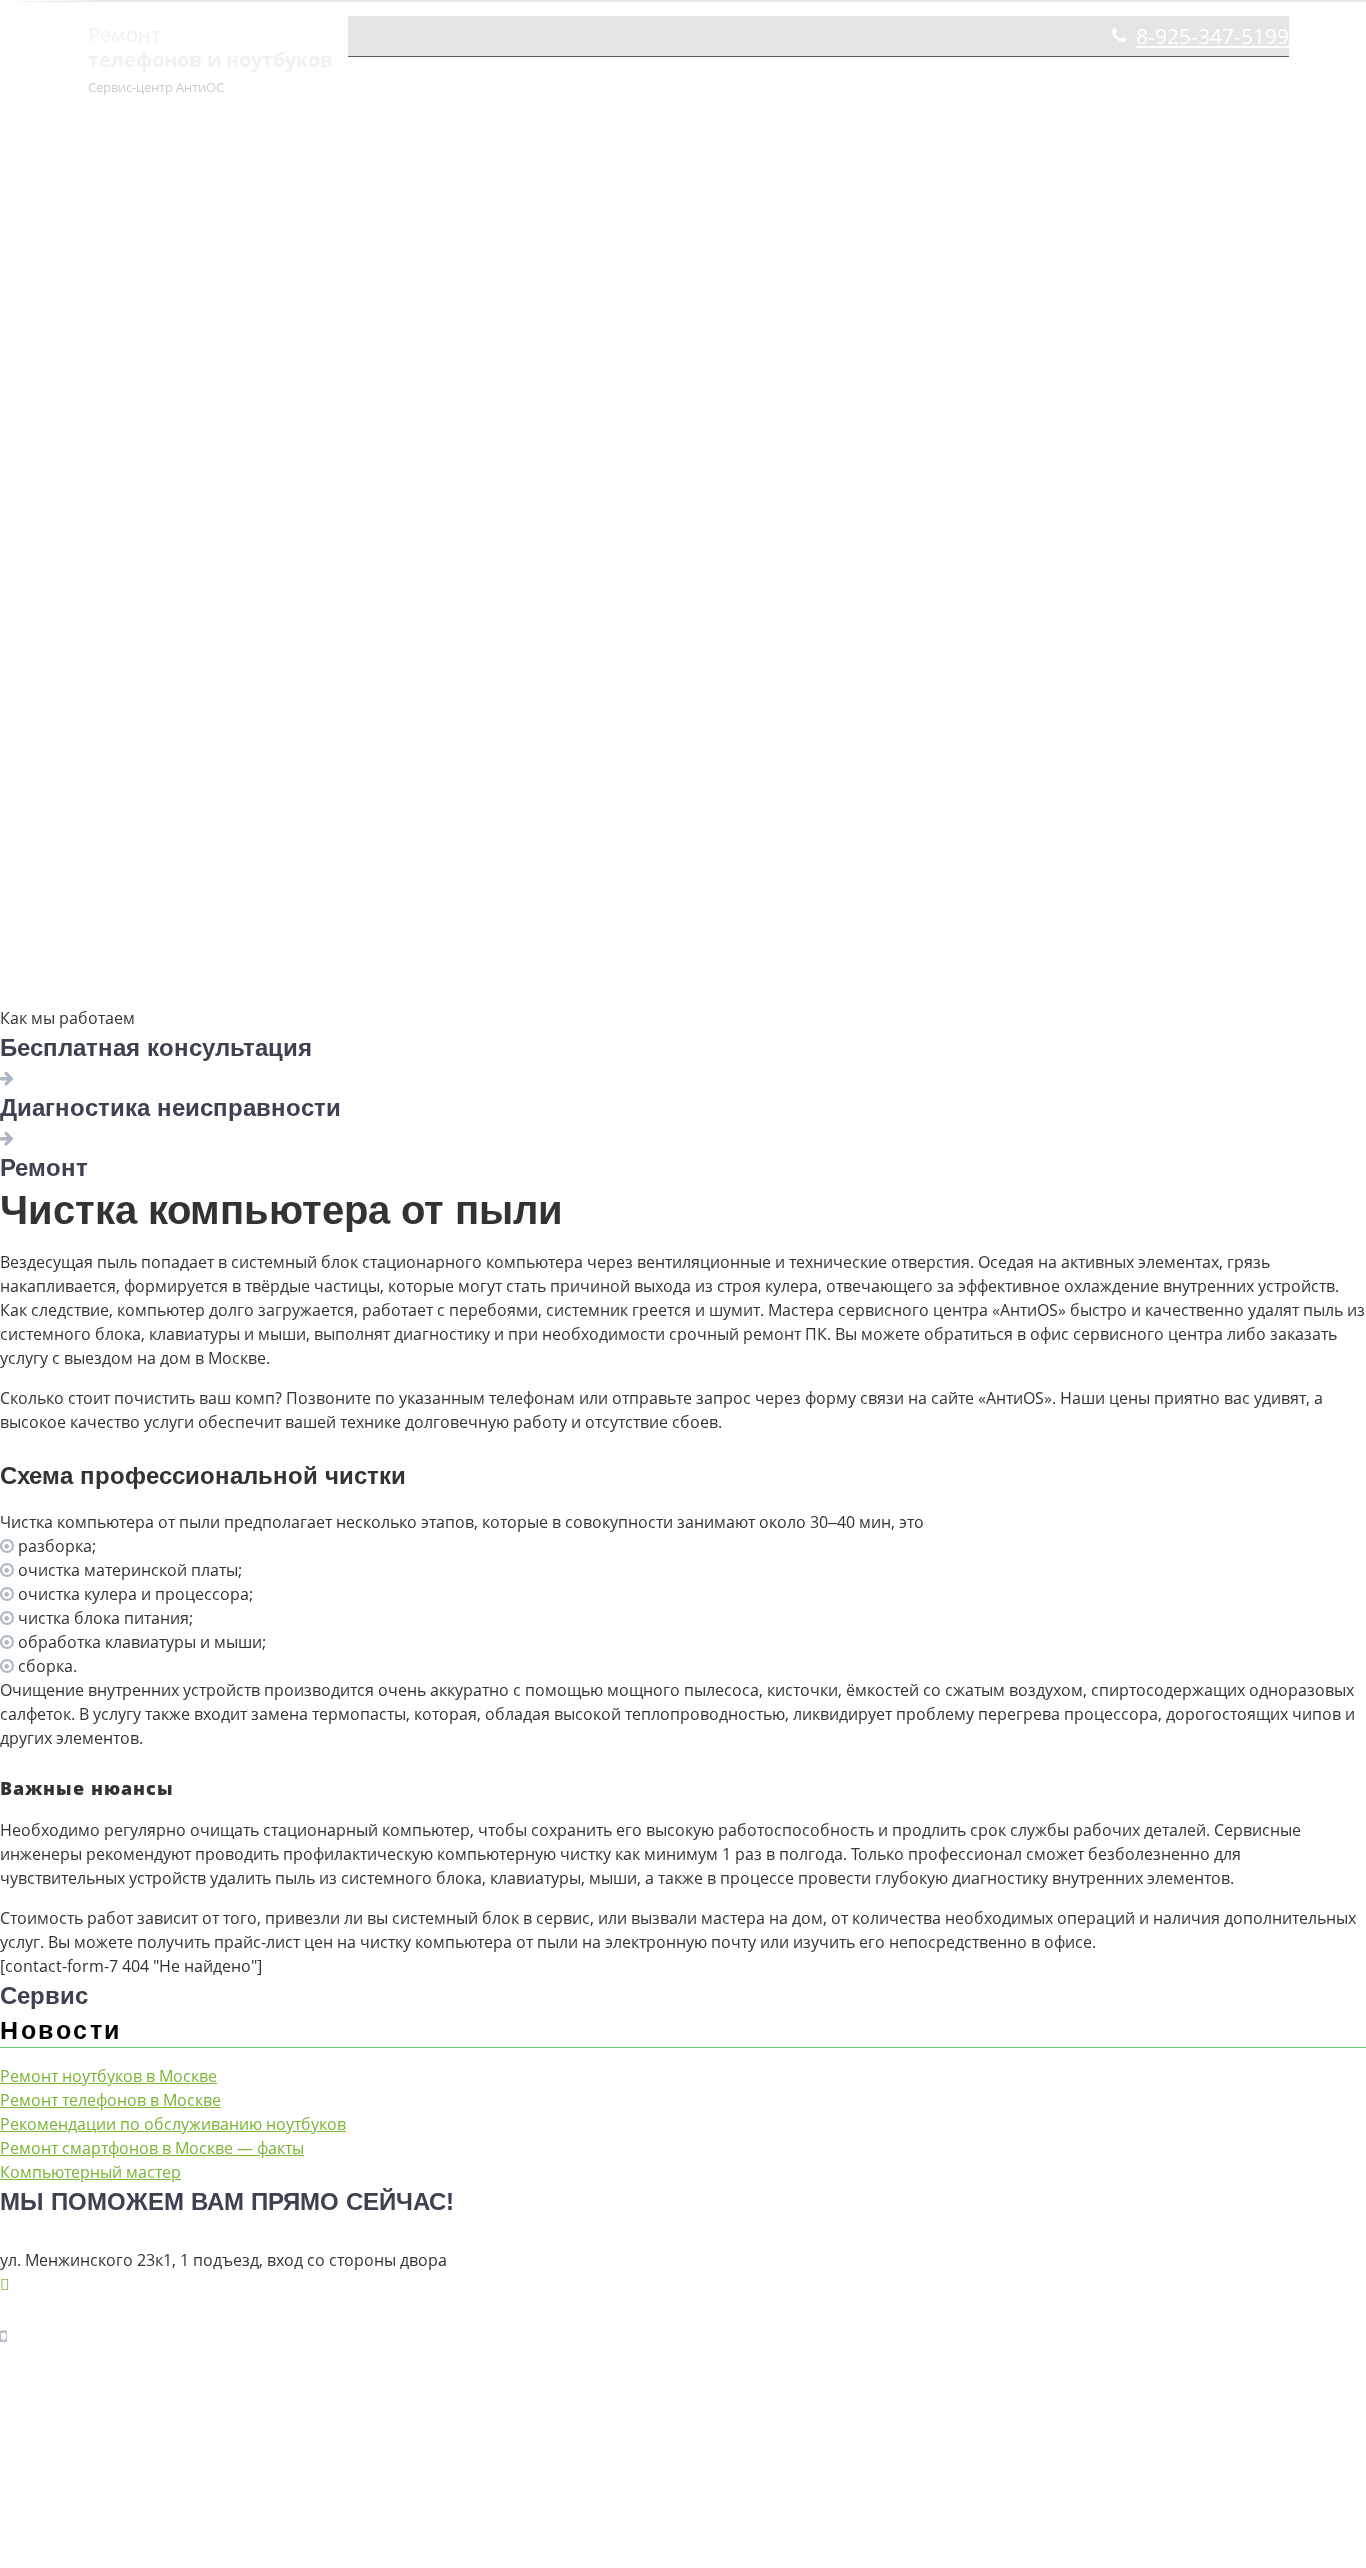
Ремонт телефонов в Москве (110, 2100)
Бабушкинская (1156, 81)
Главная (559, 81)
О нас (646, 81)
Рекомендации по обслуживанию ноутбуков (173, 2124)
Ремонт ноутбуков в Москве (108, 2076)
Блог (1269, 81)
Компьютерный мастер (90, 2172)
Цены (739, 81)
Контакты (1021, 81)
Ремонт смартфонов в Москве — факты (152, 2148)
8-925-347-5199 (1212, 36)
